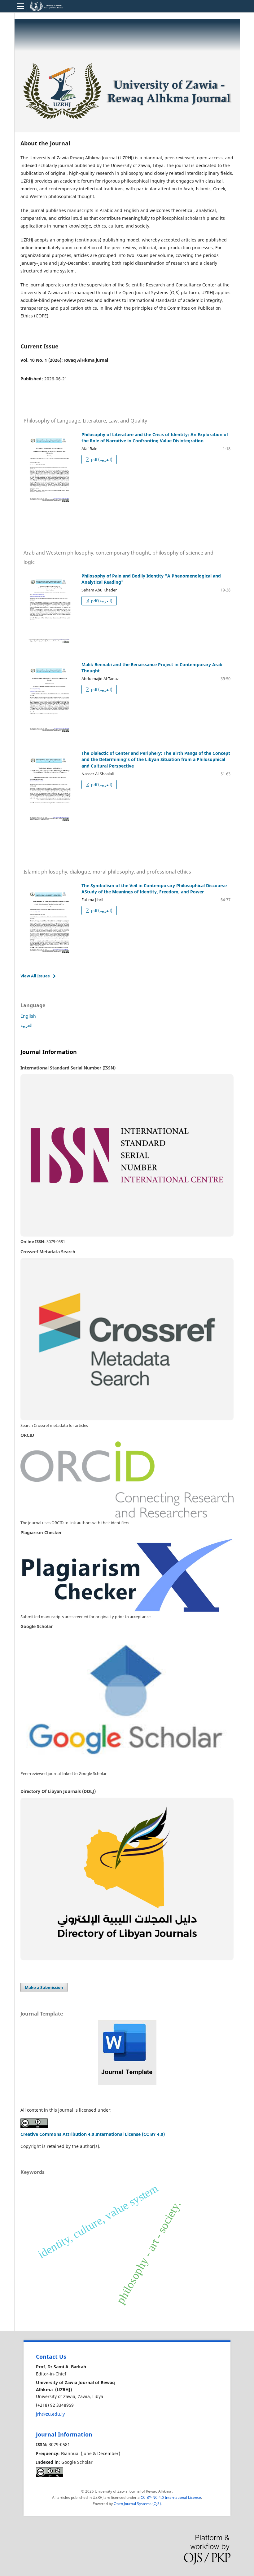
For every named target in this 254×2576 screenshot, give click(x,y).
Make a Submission (44, 1987)
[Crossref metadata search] (127, 1339)
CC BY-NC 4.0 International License (171, 2497)
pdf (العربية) (101, 459)
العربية (26, 1025)
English (28, 1016)
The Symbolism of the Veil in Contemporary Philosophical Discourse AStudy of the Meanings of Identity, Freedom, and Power (154, 889)
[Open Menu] (20, 6)
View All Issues (35, 976)
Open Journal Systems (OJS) (137, 2504)
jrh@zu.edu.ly (50, 2414)
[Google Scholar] (127, 1701)
